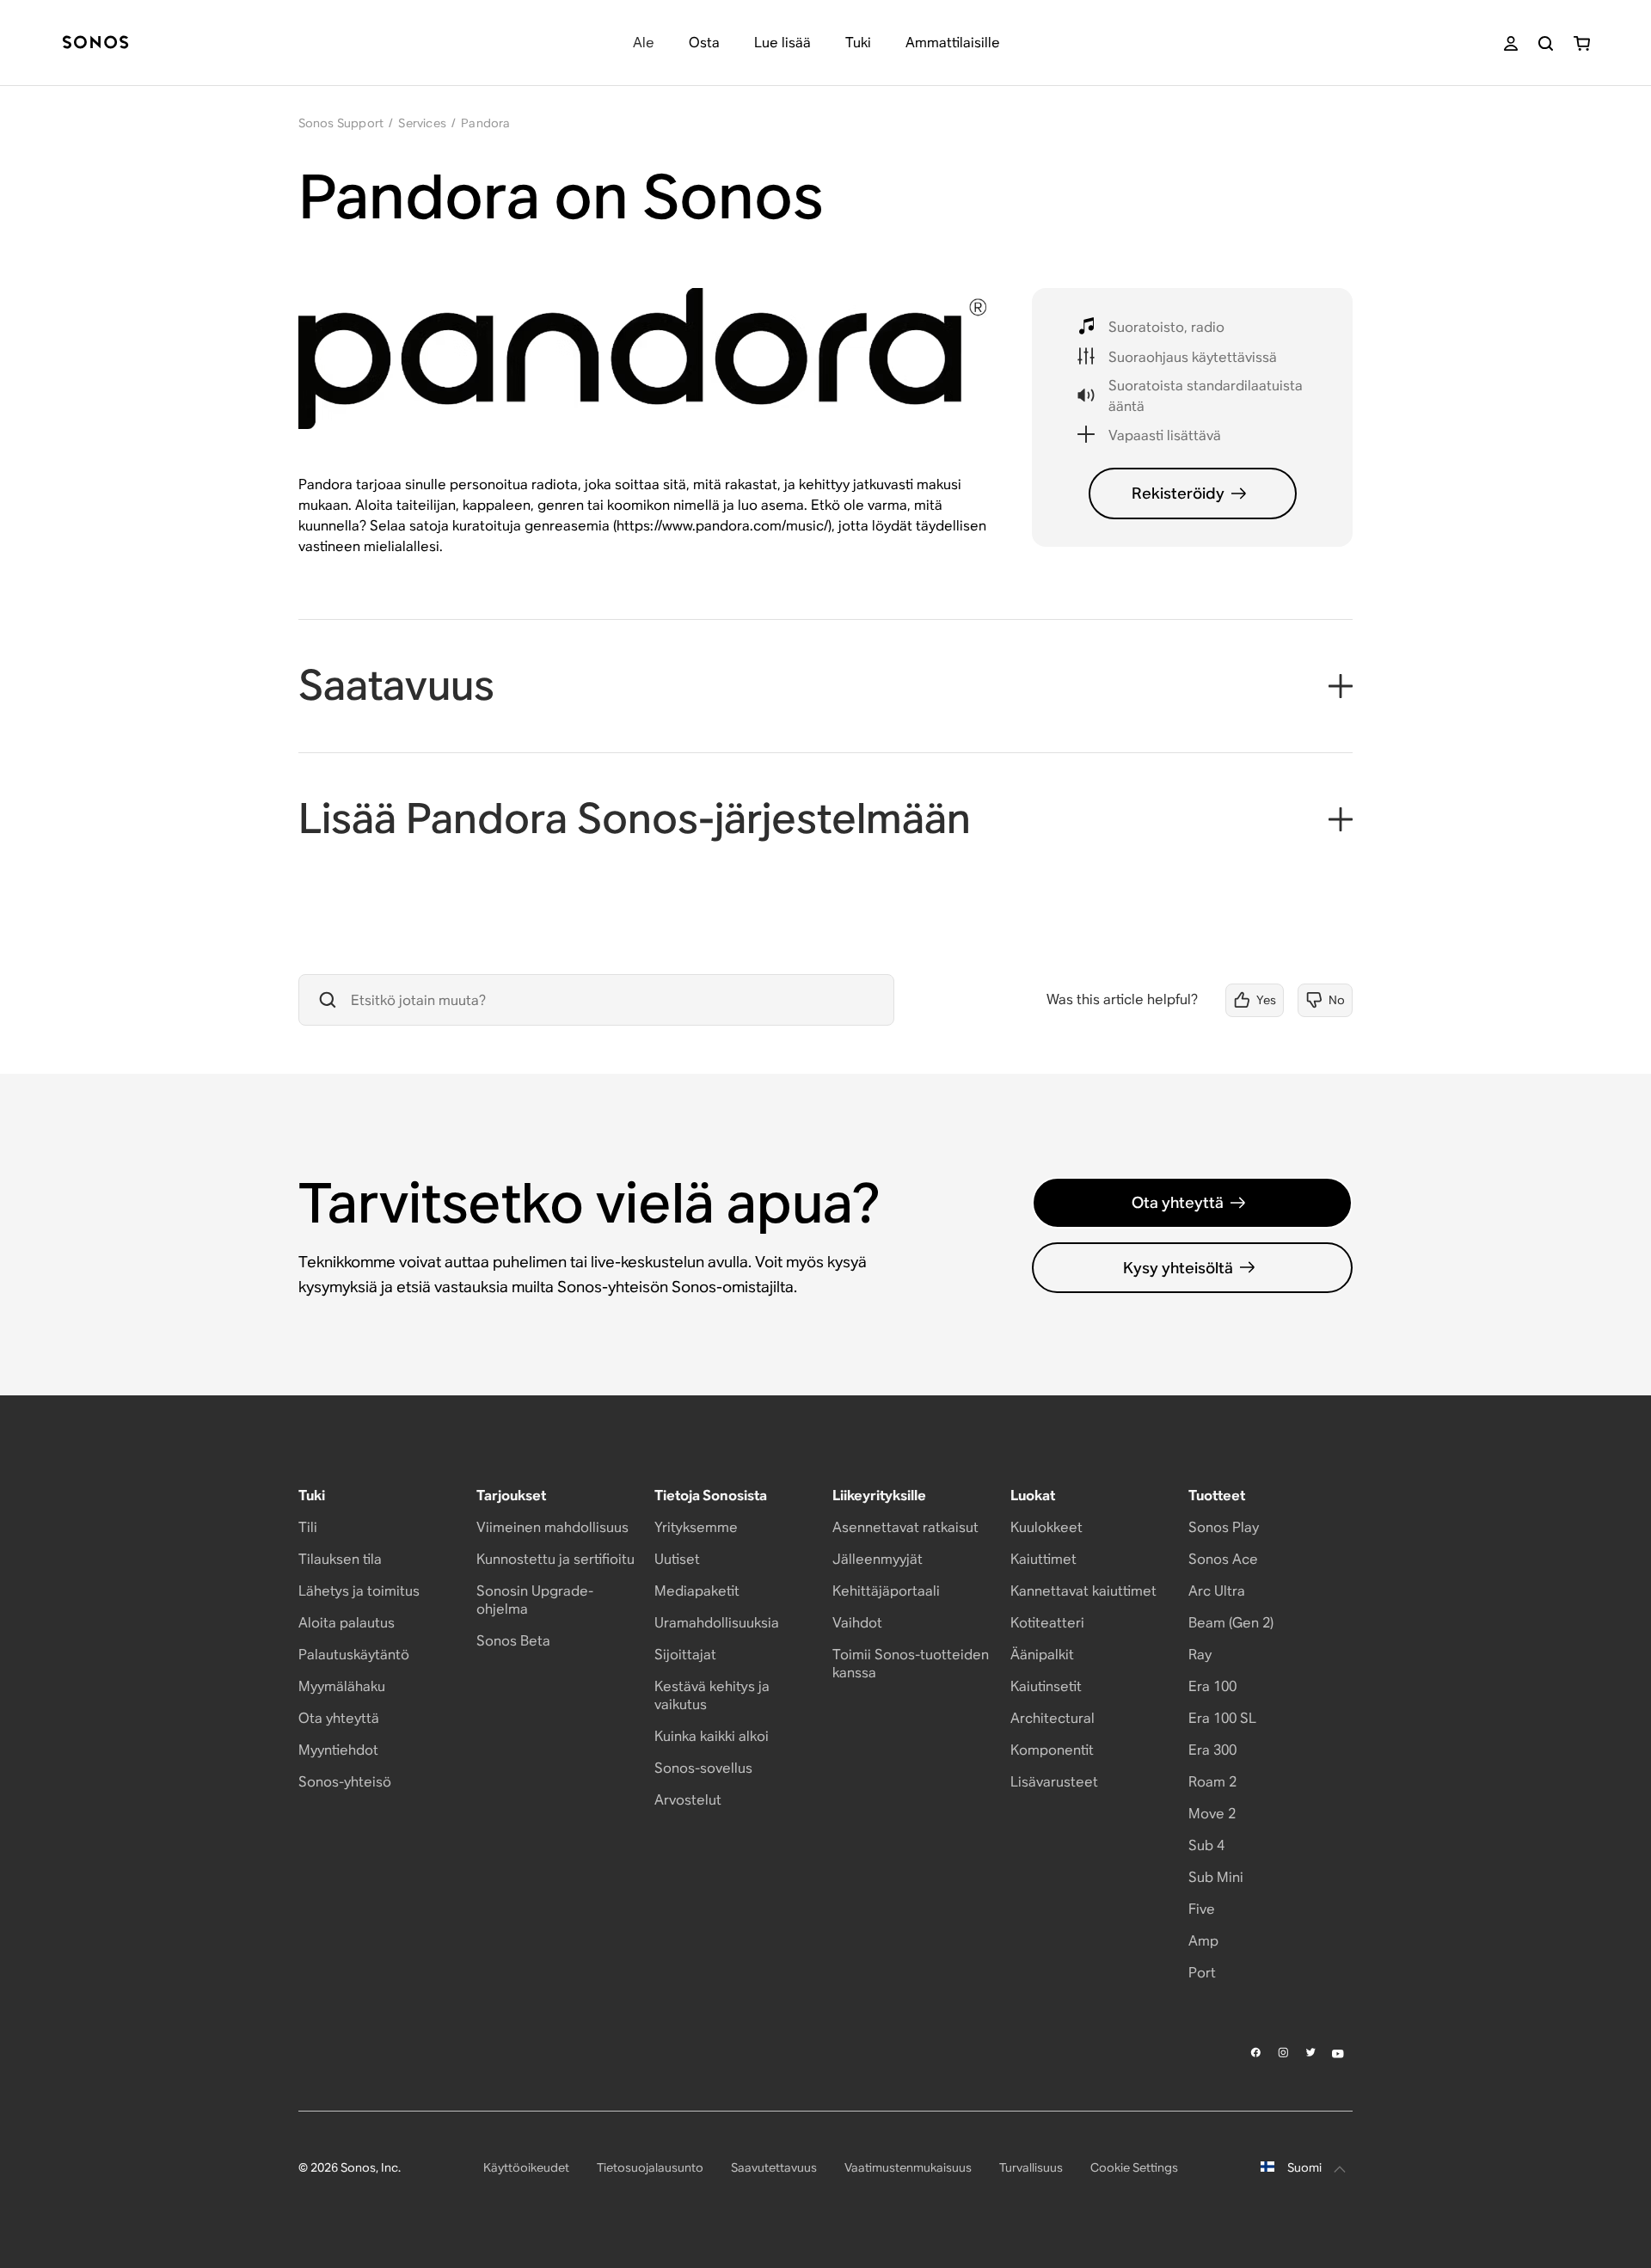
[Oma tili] (1511, 43)
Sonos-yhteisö (345, 1782)
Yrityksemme (696, 1527)
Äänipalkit (1042, 1655)
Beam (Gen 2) (1231, 1623)
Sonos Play (1224, 1527)
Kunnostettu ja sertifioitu (555, 1559)
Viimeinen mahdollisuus (552, 1527)
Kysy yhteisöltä (1178, 1268)
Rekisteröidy (1178, 493)
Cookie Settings (1134, 2167)
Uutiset (677, 1559)
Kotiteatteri (1047, 1623)
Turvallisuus (1031, 2167)
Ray (1200, 1655)
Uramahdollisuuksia (717, 1623)
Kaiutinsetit (1046, 1686)
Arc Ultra (1217, 1591)
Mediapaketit (697, 1591)
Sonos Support (341, 123)
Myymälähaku (342, 1686)
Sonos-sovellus (703, 1768)
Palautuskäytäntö (354, 1655)
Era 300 (1212, 1750)
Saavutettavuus (774, 2167)
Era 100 (1212, 1686)
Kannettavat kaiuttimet (1083, 1591)
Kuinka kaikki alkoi (712, 1736)
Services (422, 123)
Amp (1203, 1941)
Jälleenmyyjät (878, 1559)
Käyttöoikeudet (526, 2167)
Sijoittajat (685, 1655)
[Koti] (95, 43)
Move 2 (1212, 1814)
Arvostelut (688, 1800)
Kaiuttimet (1043, 1559)
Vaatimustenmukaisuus (908, 2167)
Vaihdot (857, 1623)
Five (1202, 1909)
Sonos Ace (1223, 1559)
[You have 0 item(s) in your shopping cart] (1582, 43)
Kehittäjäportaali (886, 1591)
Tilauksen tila (340, 1559)
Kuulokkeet (1046, 1527)
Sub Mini (1216, 1877)
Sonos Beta (513, 1641)
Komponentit (1052, 1750)
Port (1202, 1973)
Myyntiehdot (338, 1750)
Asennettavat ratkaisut (905, 1527)
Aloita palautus (347, 1623)
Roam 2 (1212, 1782)
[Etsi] (1546, 43)
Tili (308, 1527)
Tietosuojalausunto (650, 2167)
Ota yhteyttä (1178, 1202)
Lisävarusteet (1054, 1782)
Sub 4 (1206, 1845)
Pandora (485, 123)
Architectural (1053, 1718)
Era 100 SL (1222, 1718)
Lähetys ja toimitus (359, 1591)
